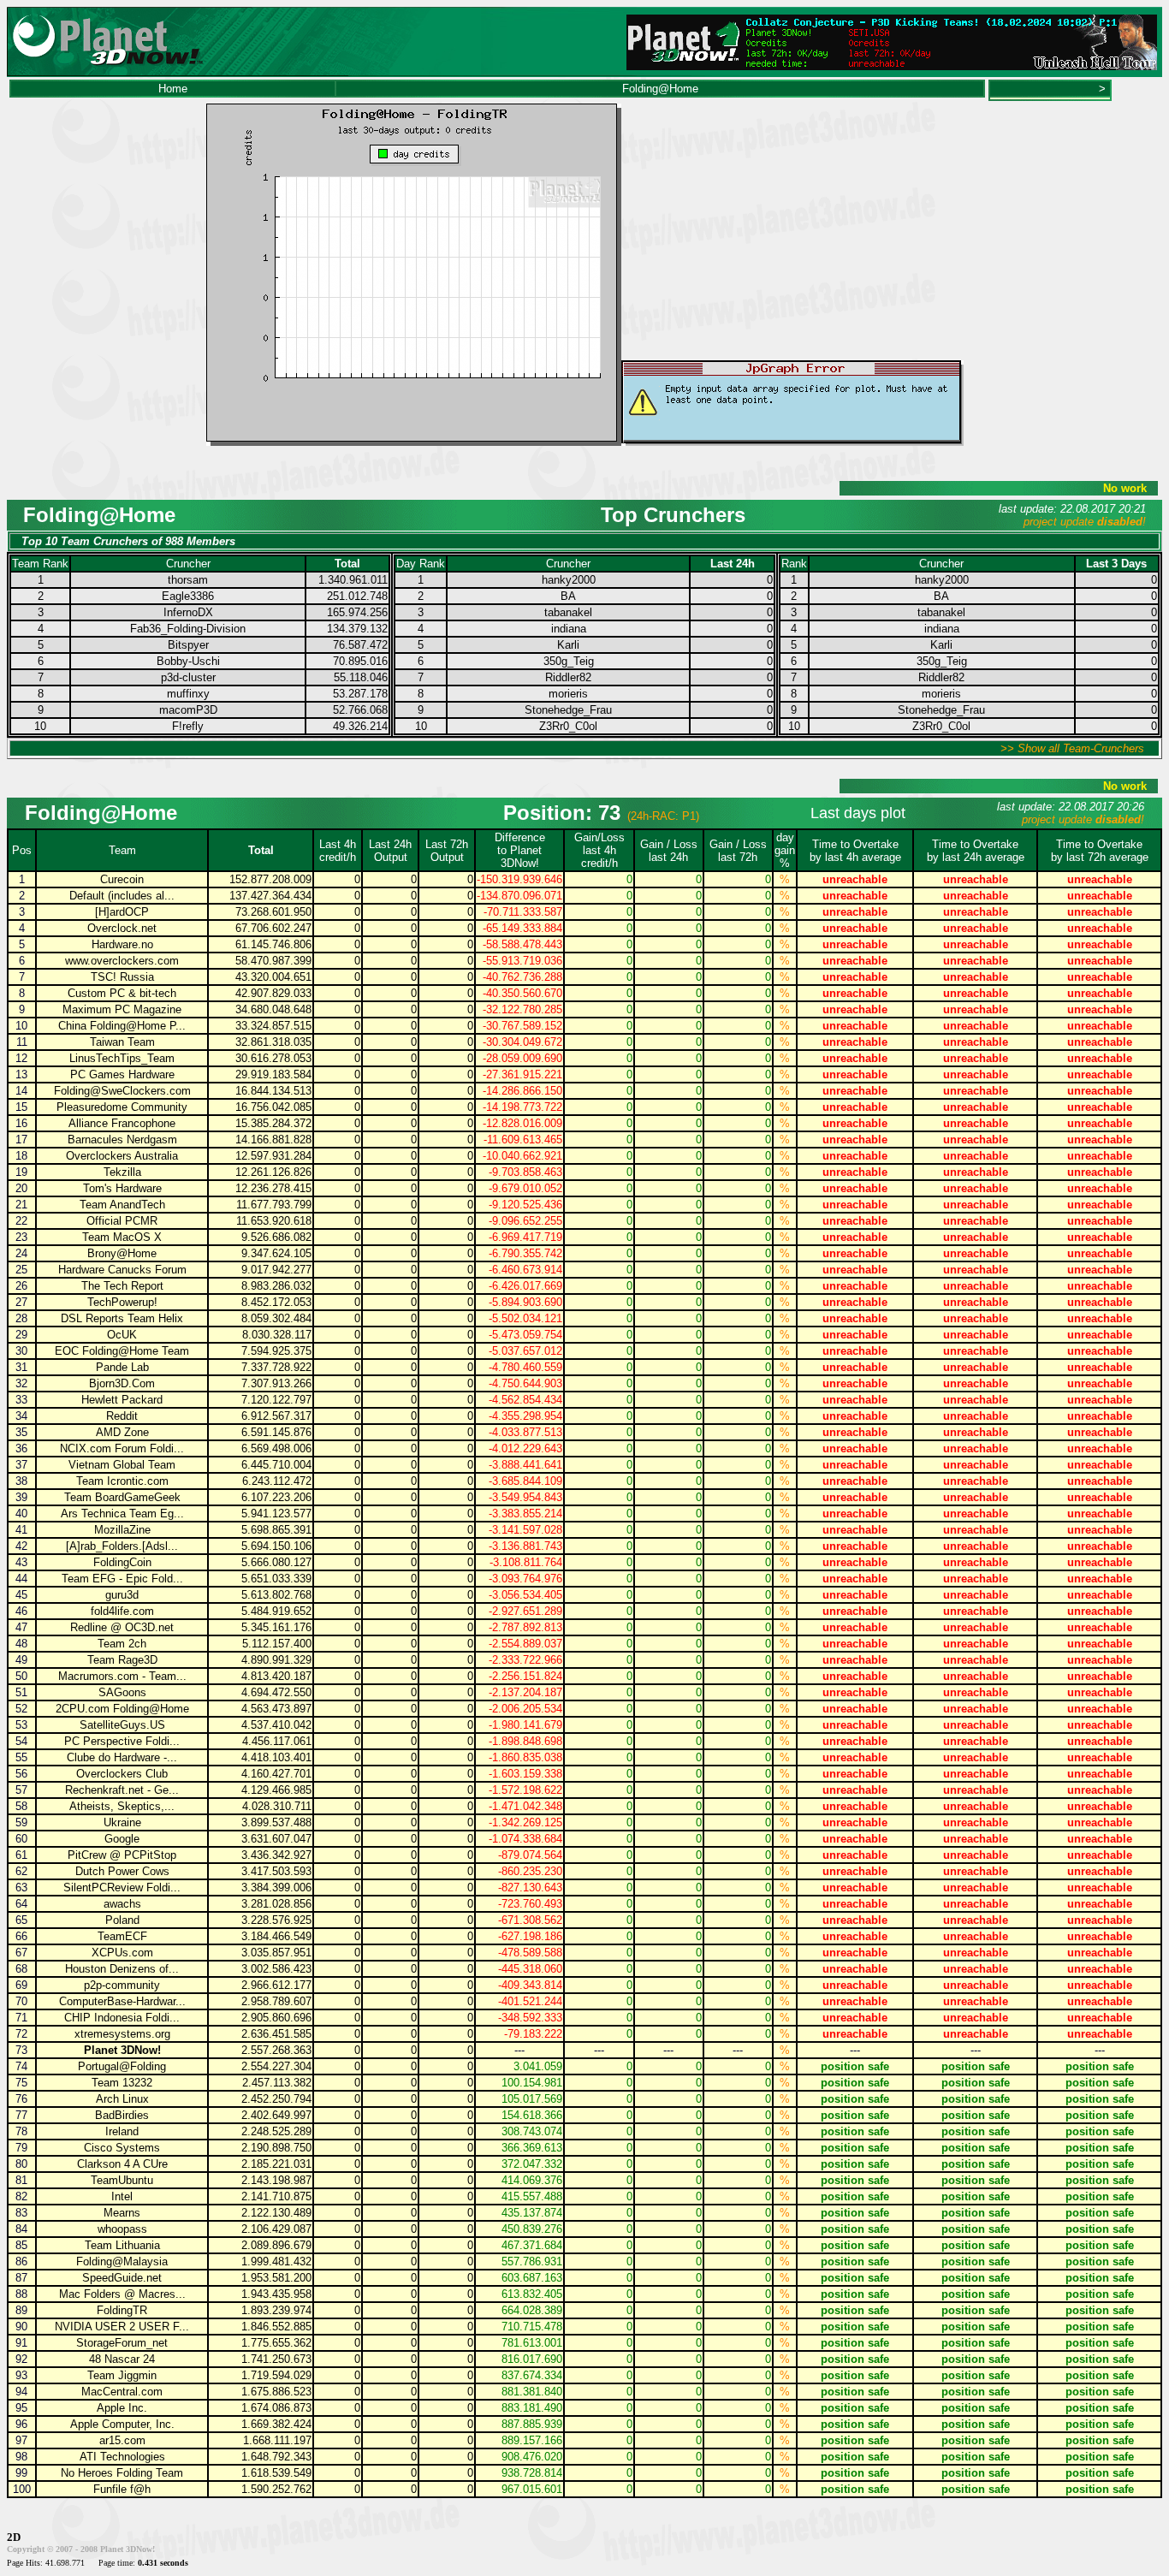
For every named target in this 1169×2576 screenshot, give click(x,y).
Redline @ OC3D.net (122, 1627)
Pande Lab (122, 1367)
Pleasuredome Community (122, 1107)
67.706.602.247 (273, 928)
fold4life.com (122, 1611)
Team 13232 (122, 2083)
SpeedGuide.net (122, 2278)
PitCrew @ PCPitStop (122, 1855)
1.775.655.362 (276, 2343)
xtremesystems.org (122, 2034)
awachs (122, 1904)
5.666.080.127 (276, 1562)
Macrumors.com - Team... (122, 1676)
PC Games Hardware (122, 1074)
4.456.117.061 (277, 1741)
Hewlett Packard (122, 1400)
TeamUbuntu (122, 2180)
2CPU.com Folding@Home (122, 1709)
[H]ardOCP (122, 912)
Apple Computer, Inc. (122, 2424)
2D (14, 2537)
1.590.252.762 (276, 2489)
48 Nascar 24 (122, 2359)
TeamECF (122, 1936)
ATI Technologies (122, 2457)
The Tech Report (122, 1286)
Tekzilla (122, 1172)
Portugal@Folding (122, 2066)
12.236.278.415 (273, 1188)
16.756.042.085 (273, 1107)
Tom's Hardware (122, 1188)
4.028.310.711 (277, 1806)
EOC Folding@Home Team (122, 1351)
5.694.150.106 (276, 1546)
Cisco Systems (122, 2148)
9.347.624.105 (276, 1253)
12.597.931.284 (273, 1156)
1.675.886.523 (276, 2392)
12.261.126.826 (273, 1172)
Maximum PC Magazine (122, 1009)
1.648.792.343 (276, 2457)
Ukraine (122, 1822)
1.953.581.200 (276, 2278)
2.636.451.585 (276, 2034)
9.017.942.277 (276, 1270)
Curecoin (122, 879)
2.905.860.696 (276, 2018)
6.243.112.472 (277, 1481)
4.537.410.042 (276, 1725)
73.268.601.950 (273, 912)
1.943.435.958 (276, 2294)
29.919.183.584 (273, 1074)
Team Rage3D (122, 1660)
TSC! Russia (122, 977)
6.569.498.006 (276, 1448)
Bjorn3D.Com (122, 1383)
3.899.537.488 (276, 1822)
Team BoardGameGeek (122, 1497)
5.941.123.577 (276, 1514)
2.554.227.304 (276, 2066)
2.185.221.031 (276, 2164)
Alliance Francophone (122, 1123)
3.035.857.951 (276, 1953)
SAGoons (122, 1692)
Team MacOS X (122, 1237)
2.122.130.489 (276, 2213)
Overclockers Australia (122, 1156)
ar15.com (122, 2440)
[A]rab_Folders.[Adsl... (122, 1546)
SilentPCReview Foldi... (122, 1887)
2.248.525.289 (276, 2131)
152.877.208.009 (270, 879)
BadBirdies (122, 2115)
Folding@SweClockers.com (122, 1091)
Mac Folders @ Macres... (122, 2294)
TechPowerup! (122, 1302)
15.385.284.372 (273, 1123)
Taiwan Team (122, 1042)
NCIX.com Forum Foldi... (122, 1448)
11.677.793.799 (274, 1205)
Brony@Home (122, 1253)
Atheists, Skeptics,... (122, 1806)
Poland (122, 1920)
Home (173, 89)
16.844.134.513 (273, 1091)
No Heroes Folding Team (122, 2473)
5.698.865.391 (276, 1530)
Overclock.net (122, 928)
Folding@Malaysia (122, 2261)
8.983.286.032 (276, 1286)
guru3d (122, 1595)
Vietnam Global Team (122, 1465)
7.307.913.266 (276, 1383)
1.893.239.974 (276, 2310)
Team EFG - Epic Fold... (122, 1579)
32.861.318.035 (273, 1042)
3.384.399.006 (276, 1887)
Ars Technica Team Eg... (122, 1514)
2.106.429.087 (276, 2229)
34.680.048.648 (273, 1009)
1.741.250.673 (276, 2359)
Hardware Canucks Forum (122, 1270)
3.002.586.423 (276, 1969)
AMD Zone (122, 1432)
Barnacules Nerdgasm (122, 1140)
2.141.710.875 (276, 2196)
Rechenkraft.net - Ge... (122, 1790)
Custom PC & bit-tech (122, 993)
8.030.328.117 (277, 1335)
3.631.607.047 (276, 1839)
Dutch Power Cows (122, 1871)
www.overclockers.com (122, 961)
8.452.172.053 (276, 1302)
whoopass (122, 2229)
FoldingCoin (122, 1562)
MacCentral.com (122, 2392)
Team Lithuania (122, 2245)
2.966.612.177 (276, 1985)
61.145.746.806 (273, 944)
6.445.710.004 (276, 1465)
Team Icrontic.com (122, 1481)
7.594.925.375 (276, 1351)
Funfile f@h (122, 2489)
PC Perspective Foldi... (122, 1741)
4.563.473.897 (276, 1709)
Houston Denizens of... (122, 1969)
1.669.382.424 (276, 2424)
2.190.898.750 (276, 2148)
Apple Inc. (122, 2408)
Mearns (122, 2213)
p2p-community (122, 1985)
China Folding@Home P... (122, 1026)
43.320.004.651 (273, 977)
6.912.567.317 (276, 1416)
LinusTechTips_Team (122, 1058)
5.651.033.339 (276, 1579)
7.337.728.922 (276, 1367)
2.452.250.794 (276, 2099)
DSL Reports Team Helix (122, 1318)
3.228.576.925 (276, 1920)
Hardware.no (122, 944)
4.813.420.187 (276, 1676)
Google (122, 1839)
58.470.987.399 (273, 961)
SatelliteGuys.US (122, 1725)
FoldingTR (122, 2310)
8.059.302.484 (276, 1318)
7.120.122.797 (276, 1400)
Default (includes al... (122, 896)
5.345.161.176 (276, 1627)
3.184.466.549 (276, 1936)
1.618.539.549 (276, 2473)
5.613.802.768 (276, 1595)
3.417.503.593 (276, 1871)
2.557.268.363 (276, 2050)
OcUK (122, 1335)
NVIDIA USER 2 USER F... (122, 2327)
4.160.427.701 (276, 1774)
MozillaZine (122, 1530)
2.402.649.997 (276, 2115)
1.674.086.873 (276, 2408)
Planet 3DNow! (122, 2050)
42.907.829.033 (273, 993)
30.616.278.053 (273, 1058)
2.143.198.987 (276, 2180)
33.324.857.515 (273, 1026)
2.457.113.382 (277, 2083)
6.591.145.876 (276, 1432)
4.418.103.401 (276, 1757)
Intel (122, 2196)
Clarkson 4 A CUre (122, 2164)
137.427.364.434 (270, 896)
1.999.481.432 (276, 2261)
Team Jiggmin (122, 2375)
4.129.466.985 (276, 1790)
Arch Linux (122, 2099)
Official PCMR (122, 1221)
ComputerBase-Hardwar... (122, 2001)
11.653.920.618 (274, 1221)
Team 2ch (122, 1644)
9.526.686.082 (276, 1237)
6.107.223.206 (276, 1497)
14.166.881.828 (273, 1140)
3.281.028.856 (276, 1904)
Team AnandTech (122, 1205)
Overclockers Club (122, 1774)
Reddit (122, 1416)
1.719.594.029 (276, 2375)
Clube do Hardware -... (122, 1757)
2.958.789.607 (276, 2001)
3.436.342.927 (276, 1855)
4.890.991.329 (276, 1660)
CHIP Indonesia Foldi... (122, 2018)
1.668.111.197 (277, 2440)
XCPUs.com (122, 1953)
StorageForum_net (122, 2343)
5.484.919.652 (276, 1611)
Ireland (122, 2131)
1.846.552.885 (276, 2327)
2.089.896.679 (276, 2245)
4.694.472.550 (276, 1692)
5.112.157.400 (277, 1644)
